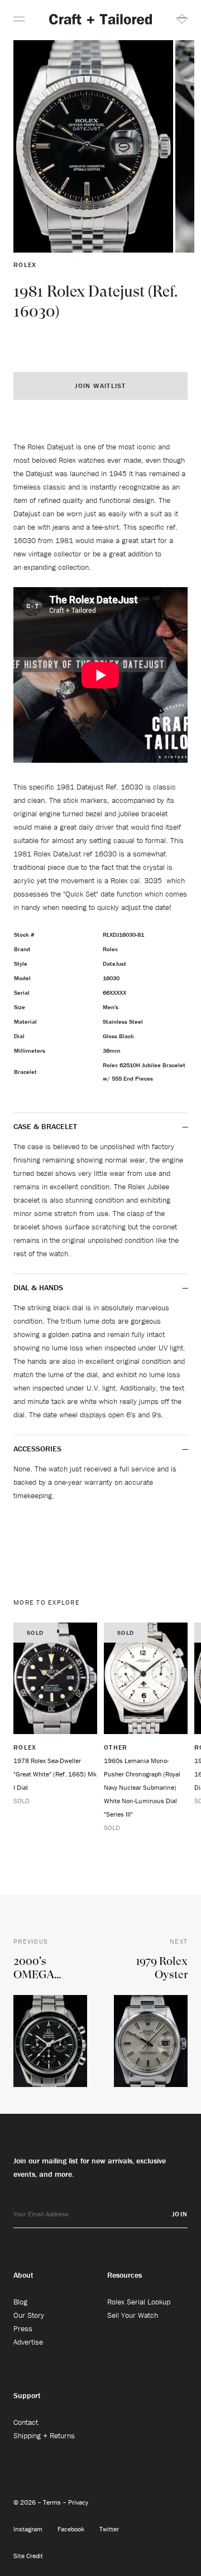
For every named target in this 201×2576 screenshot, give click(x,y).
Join (180, 2214)
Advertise (28, 2342)
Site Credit (28, 2556)
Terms (53, 2502)
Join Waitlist (100, 386)
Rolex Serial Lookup (139, 2302)
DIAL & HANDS (38, 1287)
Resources (125, 2275)
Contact (26, 2422)
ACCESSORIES (39, 1449)
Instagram (29, 2529)
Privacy (78, 2502)
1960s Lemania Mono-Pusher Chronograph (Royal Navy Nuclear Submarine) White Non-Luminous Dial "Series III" (142, 1787)
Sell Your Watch (133, 2315)
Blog (20, 2302)
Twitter (109, 2529)
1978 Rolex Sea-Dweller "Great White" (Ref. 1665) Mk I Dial (55, 1774)
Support (27, 2395)
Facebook (72, 2529)
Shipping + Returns (44, 2435)
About (23, 2275)
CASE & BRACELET (45, 1126)
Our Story (29, 2315)
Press (23, 2328)
